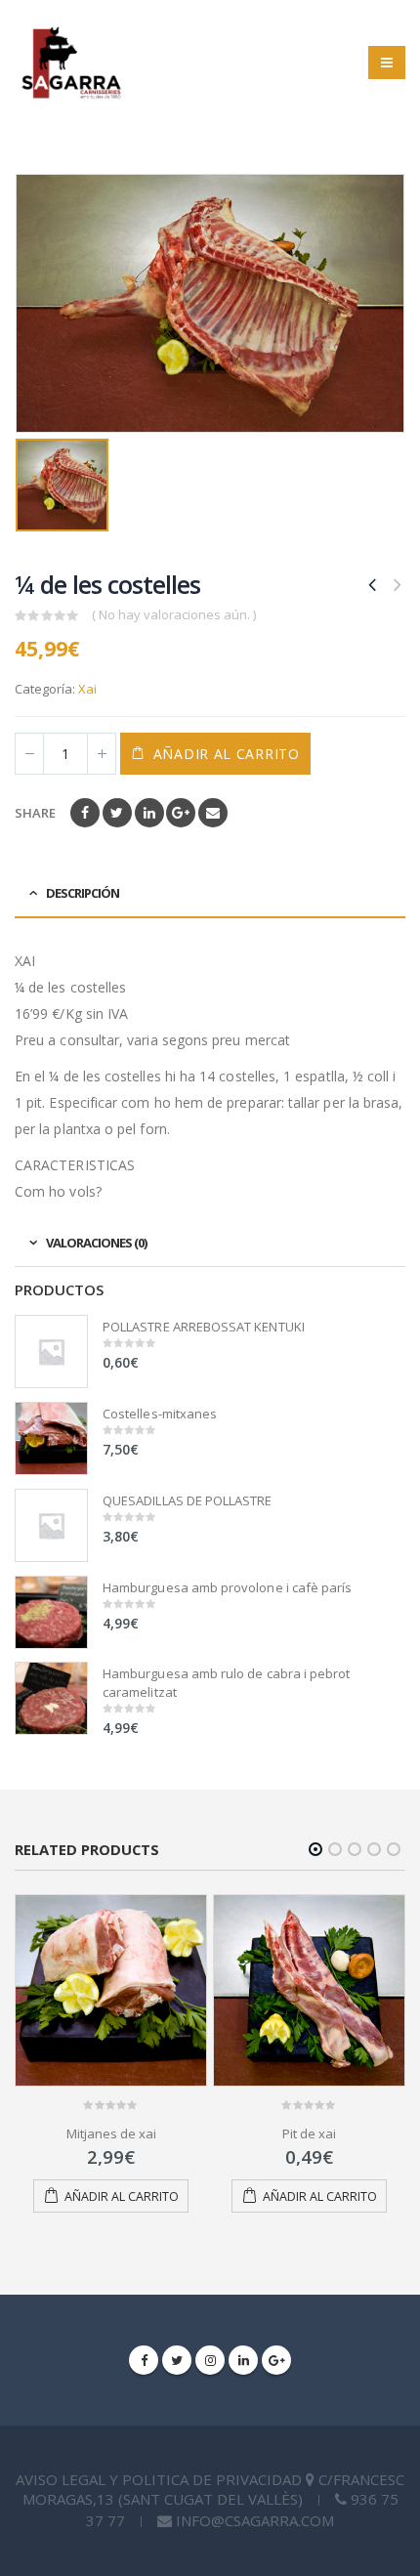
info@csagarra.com (255, 2520)
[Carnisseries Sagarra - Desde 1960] (71, 63)
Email (213, 813)
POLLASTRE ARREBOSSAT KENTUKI (204, 1327)
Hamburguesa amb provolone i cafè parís (227, 1587)
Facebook (85, 813)
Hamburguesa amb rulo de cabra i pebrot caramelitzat (226, 1682)
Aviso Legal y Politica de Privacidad (161, 2479)
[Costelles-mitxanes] (51, 1438)
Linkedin (243, 2360)
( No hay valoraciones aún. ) (174, 614)
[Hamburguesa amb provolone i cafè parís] (51, 1612)
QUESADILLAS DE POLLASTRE (188, 1500)
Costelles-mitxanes (160, 1414)
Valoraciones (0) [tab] (96, 1243)
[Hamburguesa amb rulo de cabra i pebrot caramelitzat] (51, 1698)
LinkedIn (149, 813)
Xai (87, 689)
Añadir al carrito (227, 754)
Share (35, 813)
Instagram (210, 2360)
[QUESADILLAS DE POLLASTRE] (51, 1525)
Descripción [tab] (83, 893)
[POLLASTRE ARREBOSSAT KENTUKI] (51, 1351)
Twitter (117, 813)
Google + (181, 813)
